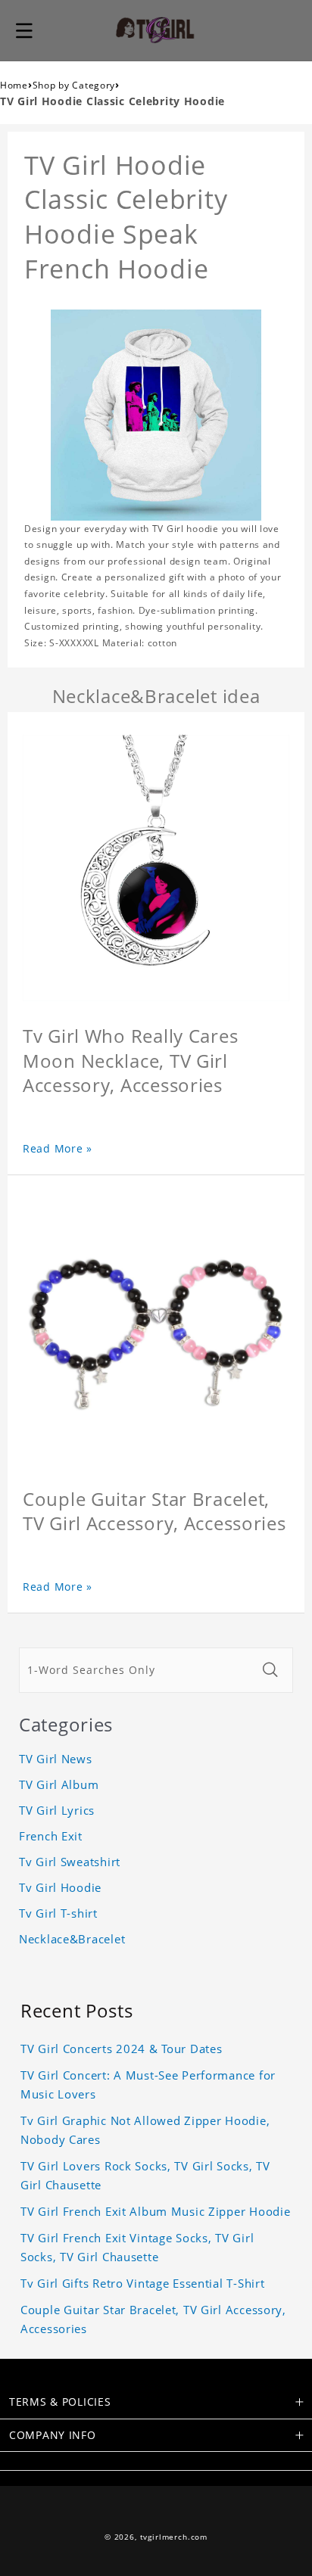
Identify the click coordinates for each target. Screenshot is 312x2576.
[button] (24, 30)
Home (14, 85)
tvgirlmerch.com (174, 2537)
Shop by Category (74, 85)
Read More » (58, 1148)
